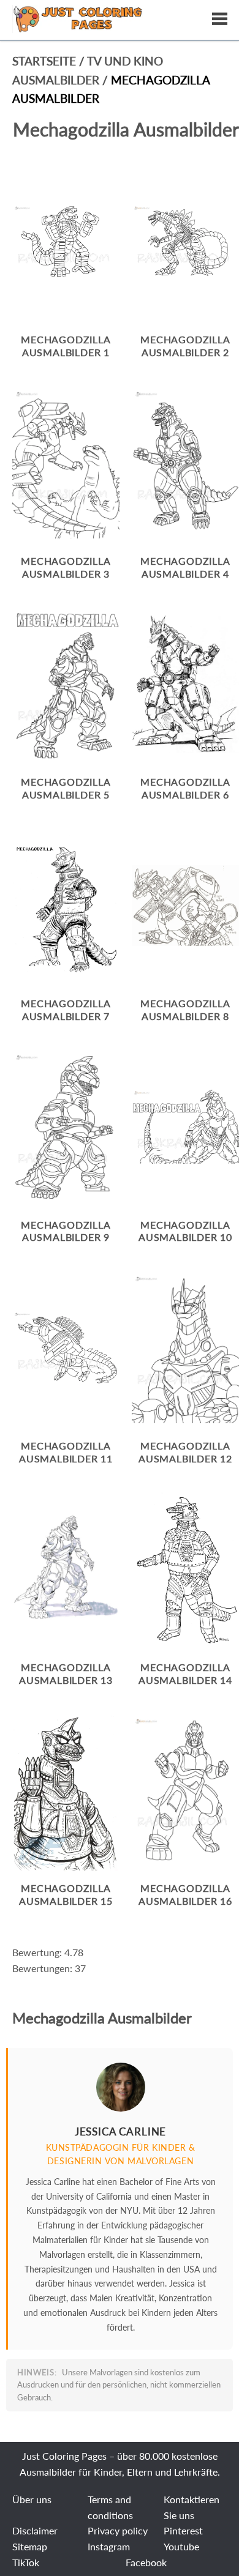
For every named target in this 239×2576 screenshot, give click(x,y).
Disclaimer (35, 2530)
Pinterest (183, 2530)
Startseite (44, 61)
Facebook (146, 2562)
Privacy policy (118, 2530)
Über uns (32, 2499)
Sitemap (30, 2546)
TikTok (26, 2562)
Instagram (109, 2546)
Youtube (181, 2546)
